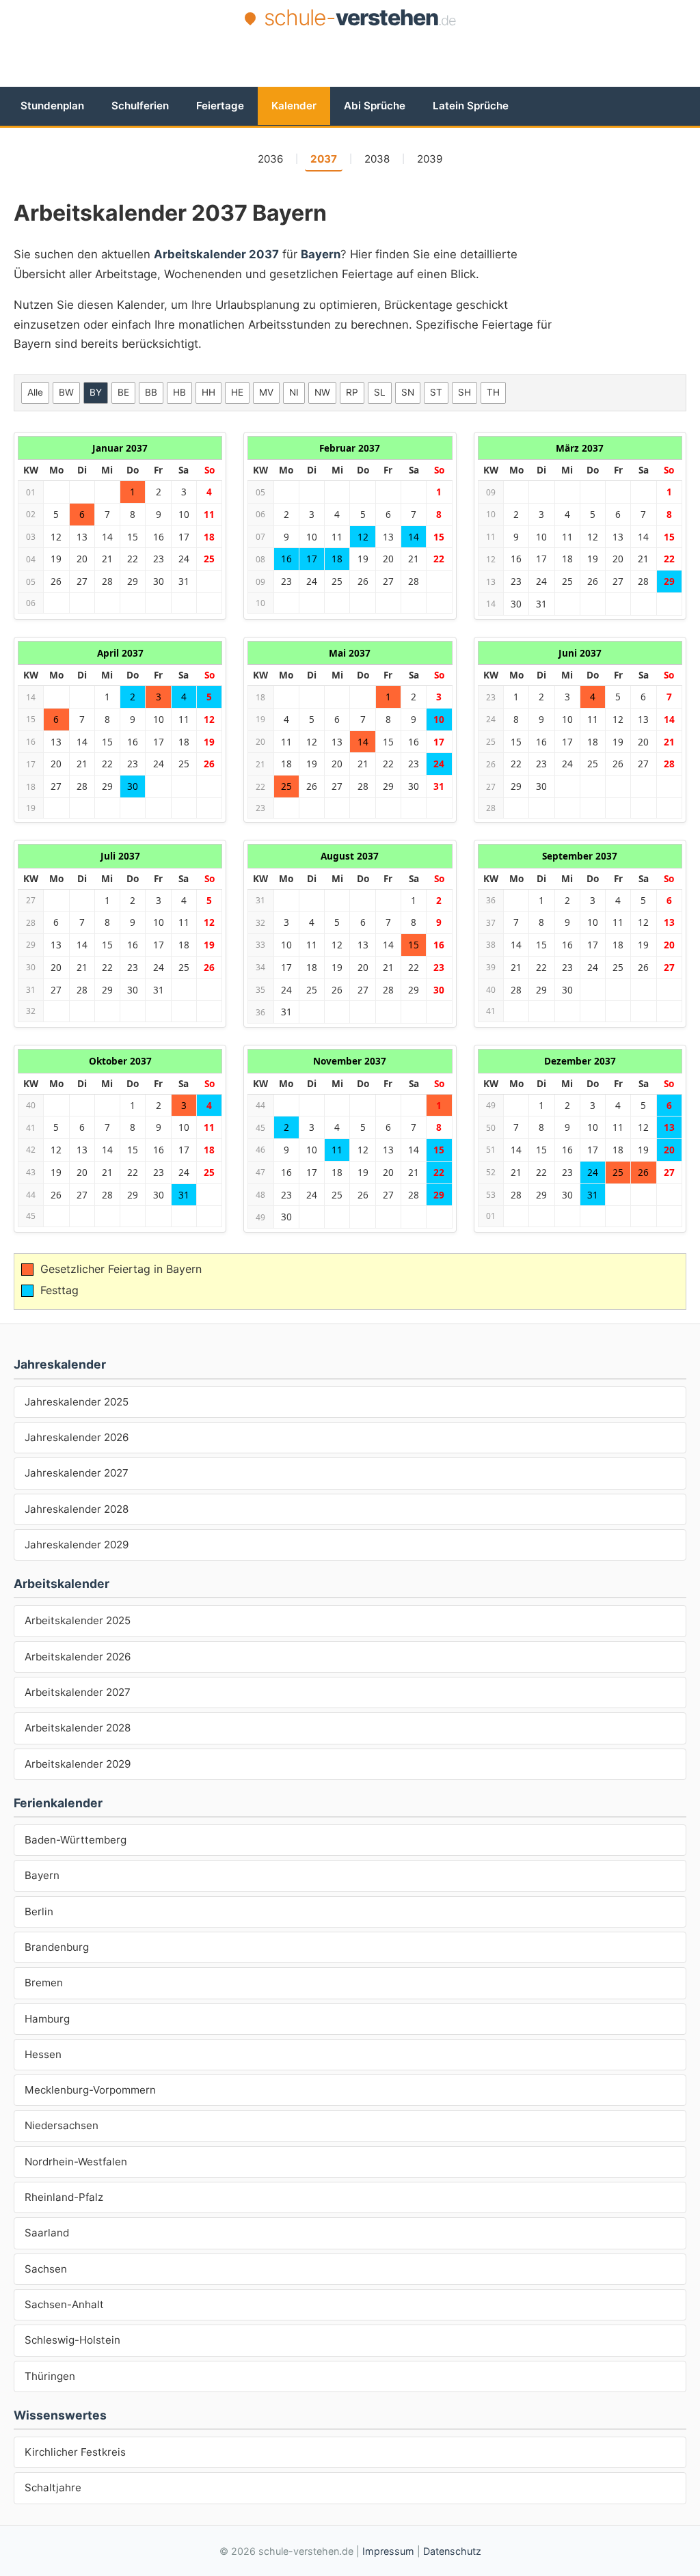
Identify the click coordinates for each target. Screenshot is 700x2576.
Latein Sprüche (471, 106)
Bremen (44, 1983)
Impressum (388, 2551)
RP (352, 392)
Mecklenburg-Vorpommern (90, 2090)
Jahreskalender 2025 (77, 1402)
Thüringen (50, 2376)
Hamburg (47, 2019)
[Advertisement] (350, 70)
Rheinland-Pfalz (64, 2197)
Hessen (43, 2054)
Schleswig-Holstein (72, 2340)
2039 (430, 159)
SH (465, 392)
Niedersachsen (62, 2125)
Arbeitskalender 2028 (78, 1728)
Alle (35, 392)
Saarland (47, 2233)
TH (493, 392)
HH (208, 392)
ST (436, 392)
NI (294, 392)
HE (237, 392)
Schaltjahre (53, 2488)
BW (66, 392)
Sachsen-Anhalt (64, 2304)
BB (151, 392)
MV (266, 392)
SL (380, 392)
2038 (377, 159)
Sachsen (46, 2269)
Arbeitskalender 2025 (78, 1620)
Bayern (42, 1875)
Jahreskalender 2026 (77, 1437)
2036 (270, 159)
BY (96, 392)
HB (179, 392)
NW (322, 392)
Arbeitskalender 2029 (78, 1764)
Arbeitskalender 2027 (78, 1692)
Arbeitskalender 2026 (78, 1657)
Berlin (39, 1912)
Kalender (294, 106)
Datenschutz (452, 2551)
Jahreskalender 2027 (77, 1473)
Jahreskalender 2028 (77, 1509)
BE (123, 392)
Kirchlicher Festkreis (75, 2452)
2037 (324, 159)
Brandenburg (57, 1947)
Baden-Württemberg (76, 1840)
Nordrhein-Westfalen (76, 2162)
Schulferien (140, 106)
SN (408, 392)
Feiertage (220, 106)
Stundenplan (52, 106)
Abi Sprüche (375, 106)
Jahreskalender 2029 (77, 1545)
